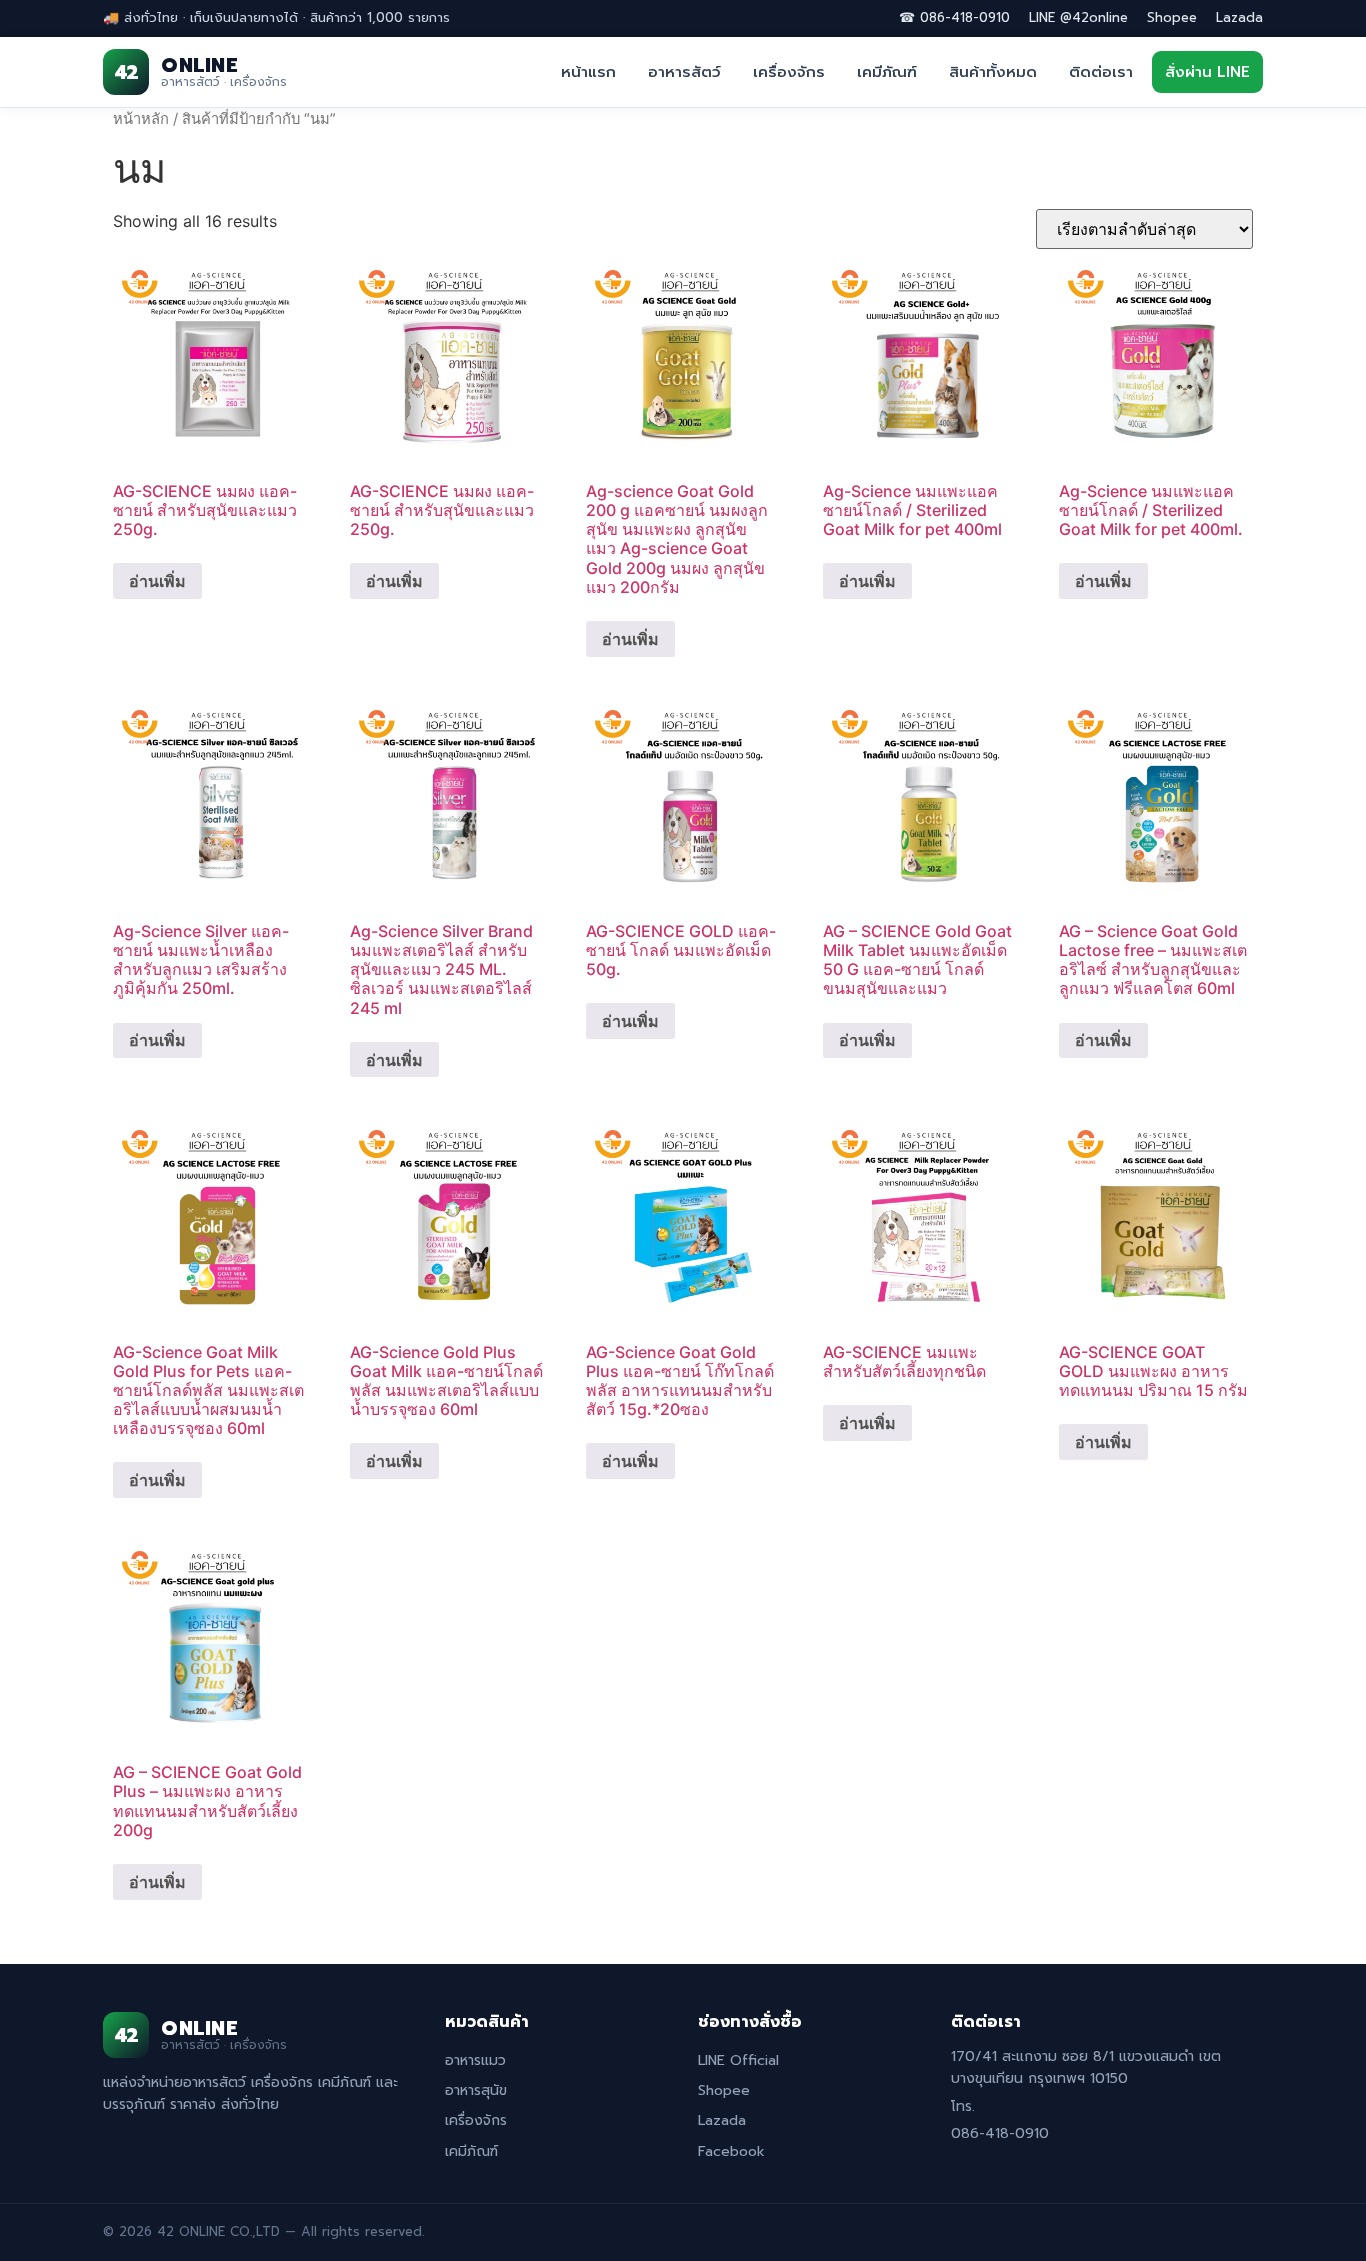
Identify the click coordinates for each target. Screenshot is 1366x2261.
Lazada (1239, 17)
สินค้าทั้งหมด (993, 72)
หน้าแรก (588, 72)
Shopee (1172, 17)
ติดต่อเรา (1101, 72)
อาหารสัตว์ (684, 72)
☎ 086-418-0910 (954, 17)
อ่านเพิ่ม (157, 581)
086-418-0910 (1000, 2133)
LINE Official (738, 2060)
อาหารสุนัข (476, 2090)
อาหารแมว (475, 2060)
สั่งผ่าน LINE (1207, 72)
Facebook (731, 2151)
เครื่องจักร (789, 72)
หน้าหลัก (141, 119)
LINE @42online (1078, 17)
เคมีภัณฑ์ (887, 72)
